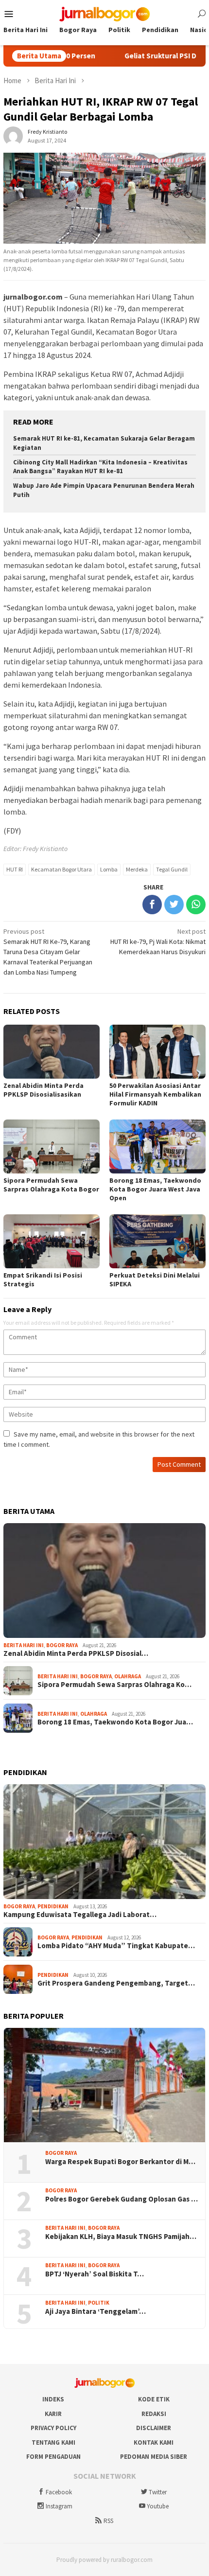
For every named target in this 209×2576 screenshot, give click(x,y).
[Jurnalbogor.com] (104, 13)
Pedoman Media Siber (154, 2457)
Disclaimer (154, 2428)
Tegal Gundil (172, 869)
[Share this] (152, 905)
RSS (108, 2521)
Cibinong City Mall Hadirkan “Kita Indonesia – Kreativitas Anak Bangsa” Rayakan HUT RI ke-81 (100, 467)
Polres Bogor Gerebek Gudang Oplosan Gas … (122, 2199)
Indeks (53, 2399)
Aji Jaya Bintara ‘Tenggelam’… (96, 2311)
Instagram (59, 2506)
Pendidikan (53, 1906)
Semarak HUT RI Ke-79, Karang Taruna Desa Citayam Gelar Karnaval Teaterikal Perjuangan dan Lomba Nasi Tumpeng (48, 952)
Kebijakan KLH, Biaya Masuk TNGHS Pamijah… (121, 2237)
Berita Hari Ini (24, 1645)
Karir (53, 2414)
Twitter (158, 2492)
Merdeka (137, 869)
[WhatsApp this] (196, 905)
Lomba (109, 869)
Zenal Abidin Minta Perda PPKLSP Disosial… (76, 1653)
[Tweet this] (174, 905)
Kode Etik (154, 2399)
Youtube (158, 2506)
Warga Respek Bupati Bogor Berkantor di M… (120, 2162)
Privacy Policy (53, 2428)
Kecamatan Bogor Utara (61, 869)
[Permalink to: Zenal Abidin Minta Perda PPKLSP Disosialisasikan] (104, 1581)
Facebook (59, 2492)
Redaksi (154, 2414)
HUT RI (15, 869)
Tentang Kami (53, 2443)
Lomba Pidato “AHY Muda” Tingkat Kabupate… (116, 1946)
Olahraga (128, 1676)
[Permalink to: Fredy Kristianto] (13, 135)
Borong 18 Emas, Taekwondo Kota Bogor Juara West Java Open (155, 1189)
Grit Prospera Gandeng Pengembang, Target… (116, 1983)
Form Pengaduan (53, 2457)
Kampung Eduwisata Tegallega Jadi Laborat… (80, 1915)
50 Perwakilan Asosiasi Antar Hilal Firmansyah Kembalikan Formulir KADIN (155, 1094)
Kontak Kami (154, 2443)
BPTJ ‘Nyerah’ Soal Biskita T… (95, 2274)
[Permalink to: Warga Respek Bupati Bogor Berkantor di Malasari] (104, 2085)
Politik (99, 2303)
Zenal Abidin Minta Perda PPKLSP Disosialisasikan (44, 1090)
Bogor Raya (62, 1645)
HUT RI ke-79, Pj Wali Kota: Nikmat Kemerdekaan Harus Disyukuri (158, 942)
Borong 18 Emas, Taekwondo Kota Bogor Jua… (115, 1722)
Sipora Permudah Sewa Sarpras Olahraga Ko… (114, 1685)
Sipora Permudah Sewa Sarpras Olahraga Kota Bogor (51, 1185)
